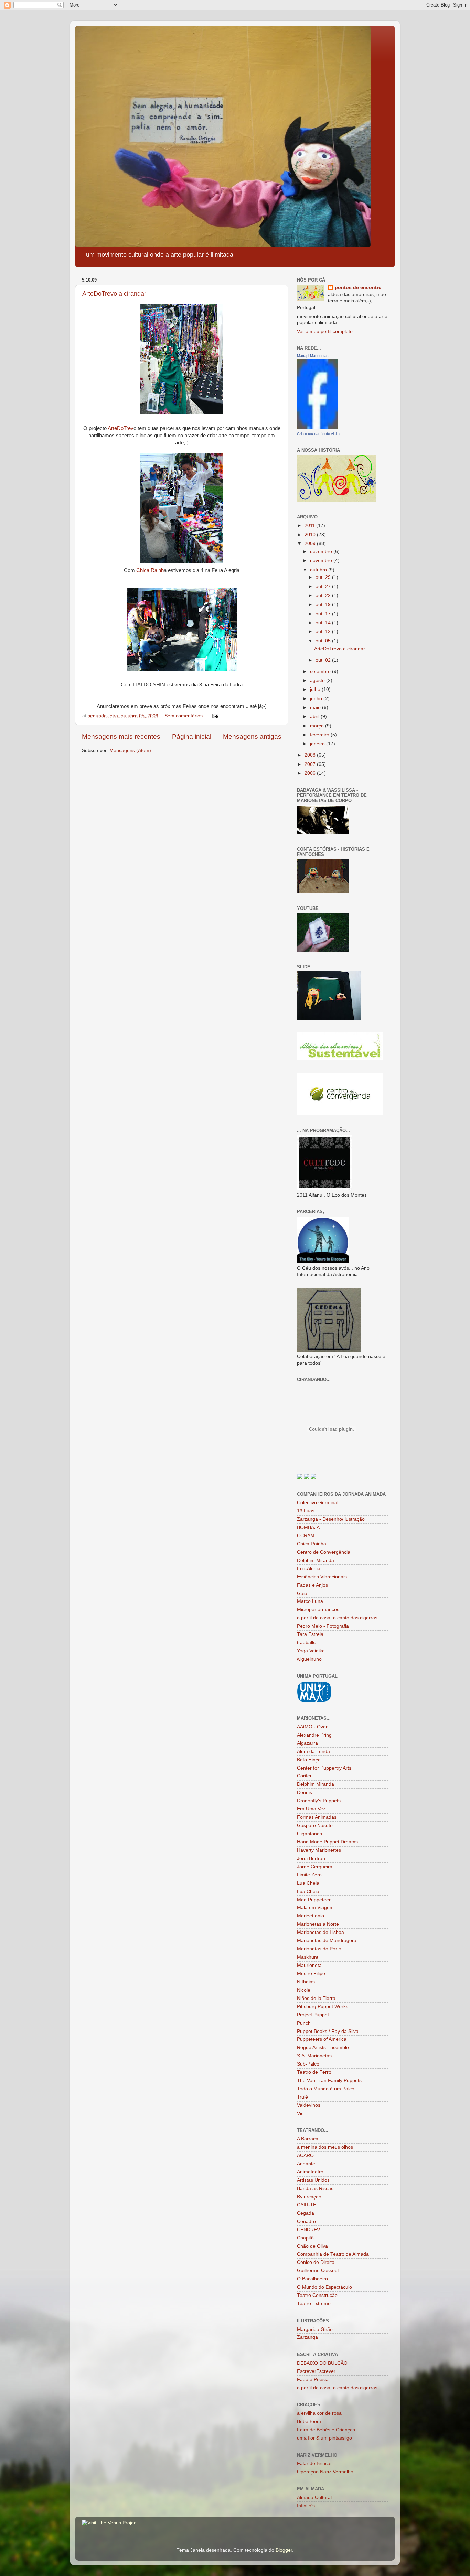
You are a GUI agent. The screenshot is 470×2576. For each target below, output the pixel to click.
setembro (321, 671)
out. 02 (324, 660)
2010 (311, 535)
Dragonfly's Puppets (319, 1801)
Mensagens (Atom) (130, 751)
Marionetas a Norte (318, 1924)
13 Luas (306, 1511)
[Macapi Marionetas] (318, 427)
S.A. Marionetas (314, 2056)
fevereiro (320, 735)
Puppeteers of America (322, 2039)
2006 (311, 773)
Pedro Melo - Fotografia (323, 1626)
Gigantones (309, 1834)
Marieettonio (311, 1916)
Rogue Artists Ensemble (323, 2047)
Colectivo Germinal (318, 1503)
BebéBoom (309, 2421)
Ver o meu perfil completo (325, 332)
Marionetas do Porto (319, 1949)
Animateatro (310, 2172)
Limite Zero (309, 1875)
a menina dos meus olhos (325, 2147)
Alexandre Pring (314, 1735)
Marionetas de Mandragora (327, 1941)
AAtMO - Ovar (312, 1727)
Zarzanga (307, 2337)
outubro (319, 570)
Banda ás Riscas (315, 2188)
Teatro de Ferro (314, 2072)
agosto (318, 680)
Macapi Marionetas (313, 356)
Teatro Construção (317, 2295)
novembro (322, 560)
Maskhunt (308, 1957)
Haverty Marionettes (319, 1850)
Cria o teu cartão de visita (318, 434)
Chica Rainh (150, 570)
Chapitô (305, 2238)
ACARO (305, 2155)
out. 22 (324, 596)
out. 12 (324, 632)
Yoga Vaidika (311, 1651)
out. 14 (324, 623)
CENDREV (308, 2230)
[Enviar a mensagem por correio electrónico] (215, 716)
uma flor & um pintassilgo (324, 2438)
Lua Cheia (308, 1883)
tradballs (306, 1643)
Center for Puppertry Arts (324, 1768)
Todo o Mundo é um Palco (326, 2089)
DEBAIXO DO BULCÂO (322, 2363)
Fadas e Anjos (312, 1585)
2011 (310, 525)
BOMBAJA (308, 1527)
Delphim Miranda (316, 1560)
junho (317, 699)
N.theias (306, 1982)
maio (316, 708)
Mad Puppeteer (314, 1900)
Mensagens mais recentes (121, 736)
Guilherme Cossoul (318, 2271)
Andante (306, 2164)
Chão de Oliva (312, 2246)
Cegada (306, 2213)
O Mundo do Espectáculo (324, 2287)
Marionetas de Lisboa (321, 1932)
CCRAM (306, 1536)
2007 (311, 764)
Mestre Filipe (311, 1974)
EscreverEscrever (316, 2371)
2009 (311, 544)
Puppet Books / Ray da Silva (328, 2031)
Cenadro (306, 2221)
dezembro (322, 552)
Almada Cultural (314, 2497)
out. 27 (324, 587)
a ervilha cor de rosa (319, 2413)
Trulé (302, 2097)
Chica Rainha (312, 1544)
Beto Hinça (309, 1760)
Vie (300, 2113)
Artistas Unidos (313, 2180)
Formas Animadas (317, 1817)
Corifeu (305, 1776)
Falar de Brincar (314, 2463)
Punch (304, 2023)
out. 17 (324, 614)
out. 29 (324, 577)
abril (315, 717)
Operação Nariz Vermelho (325, 2472)
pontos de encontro (358, 288)
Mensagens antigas (252, 736)
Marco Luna (310, 1601)
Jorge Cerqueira (315, 1867)
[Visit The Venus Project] (110, 2523)
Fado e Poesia (313, 2380)
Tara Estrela (310, 1634)
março (318, 726)
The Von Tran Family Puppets (329, 2080)
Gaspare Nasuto (315, 1825)
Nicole (304, 1990)
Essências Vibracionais (322, 1577)
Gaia (302, 1593)
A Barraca (308, 2139)
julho (316, 689)
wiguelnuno (309, 1659)
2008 (311, 755)
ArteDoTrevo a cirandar (114, 294)
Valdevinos (309, 2105)
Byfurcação (309, 2197)
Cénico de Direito (316, 2262)
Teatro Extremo (314, 2304)
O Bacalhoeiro (312, 2279)
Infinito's (306, 2506)
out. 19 (324, 604)
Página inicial (192, 736)
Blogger (284, 2550)
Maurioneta (309, 1965)
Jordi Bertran (311, 1858)
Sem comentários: (185, 716)
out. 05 (324, 641)
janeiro (318, 744)
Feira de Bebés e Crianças (326, 2430)
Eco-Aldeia (309, 1569)
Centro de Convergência (324, 1552)
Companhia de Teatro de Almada (333, 2254)
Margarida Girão (315, 2329)
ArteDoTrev (120, 428)
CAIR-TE (307, 2205)
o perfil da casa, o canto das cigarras (337, 1618)
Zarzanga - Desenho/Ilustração (331, 1519)
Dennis (305, 1792)
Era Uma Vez (311, 1809)
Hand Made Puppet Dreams (327, 1842)
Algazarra (307, 1743)
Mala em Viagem (315, 1908)
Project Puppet (313, 2015)
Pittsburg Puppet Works (323, 2007)
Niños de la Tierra (316, 1998)
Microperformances (318, 1610)
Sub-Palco (308, 2064)
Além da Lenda (313, 1752)
